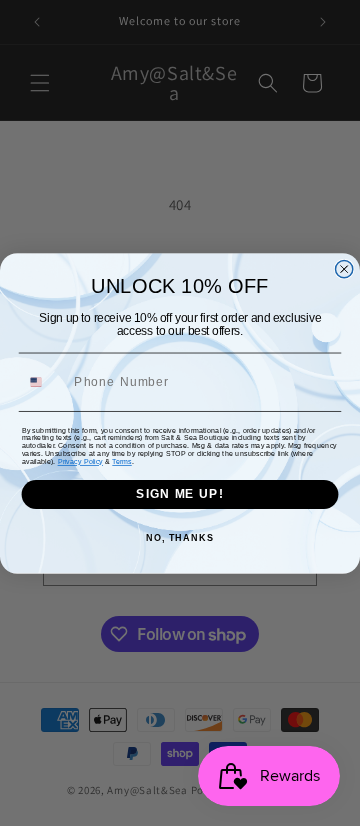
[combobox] (44, 381)
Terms (121, 461)
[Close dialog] (344, 268)
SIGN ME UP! (179, 494)
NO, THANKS (180, 537)
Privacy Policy (80, 461)
